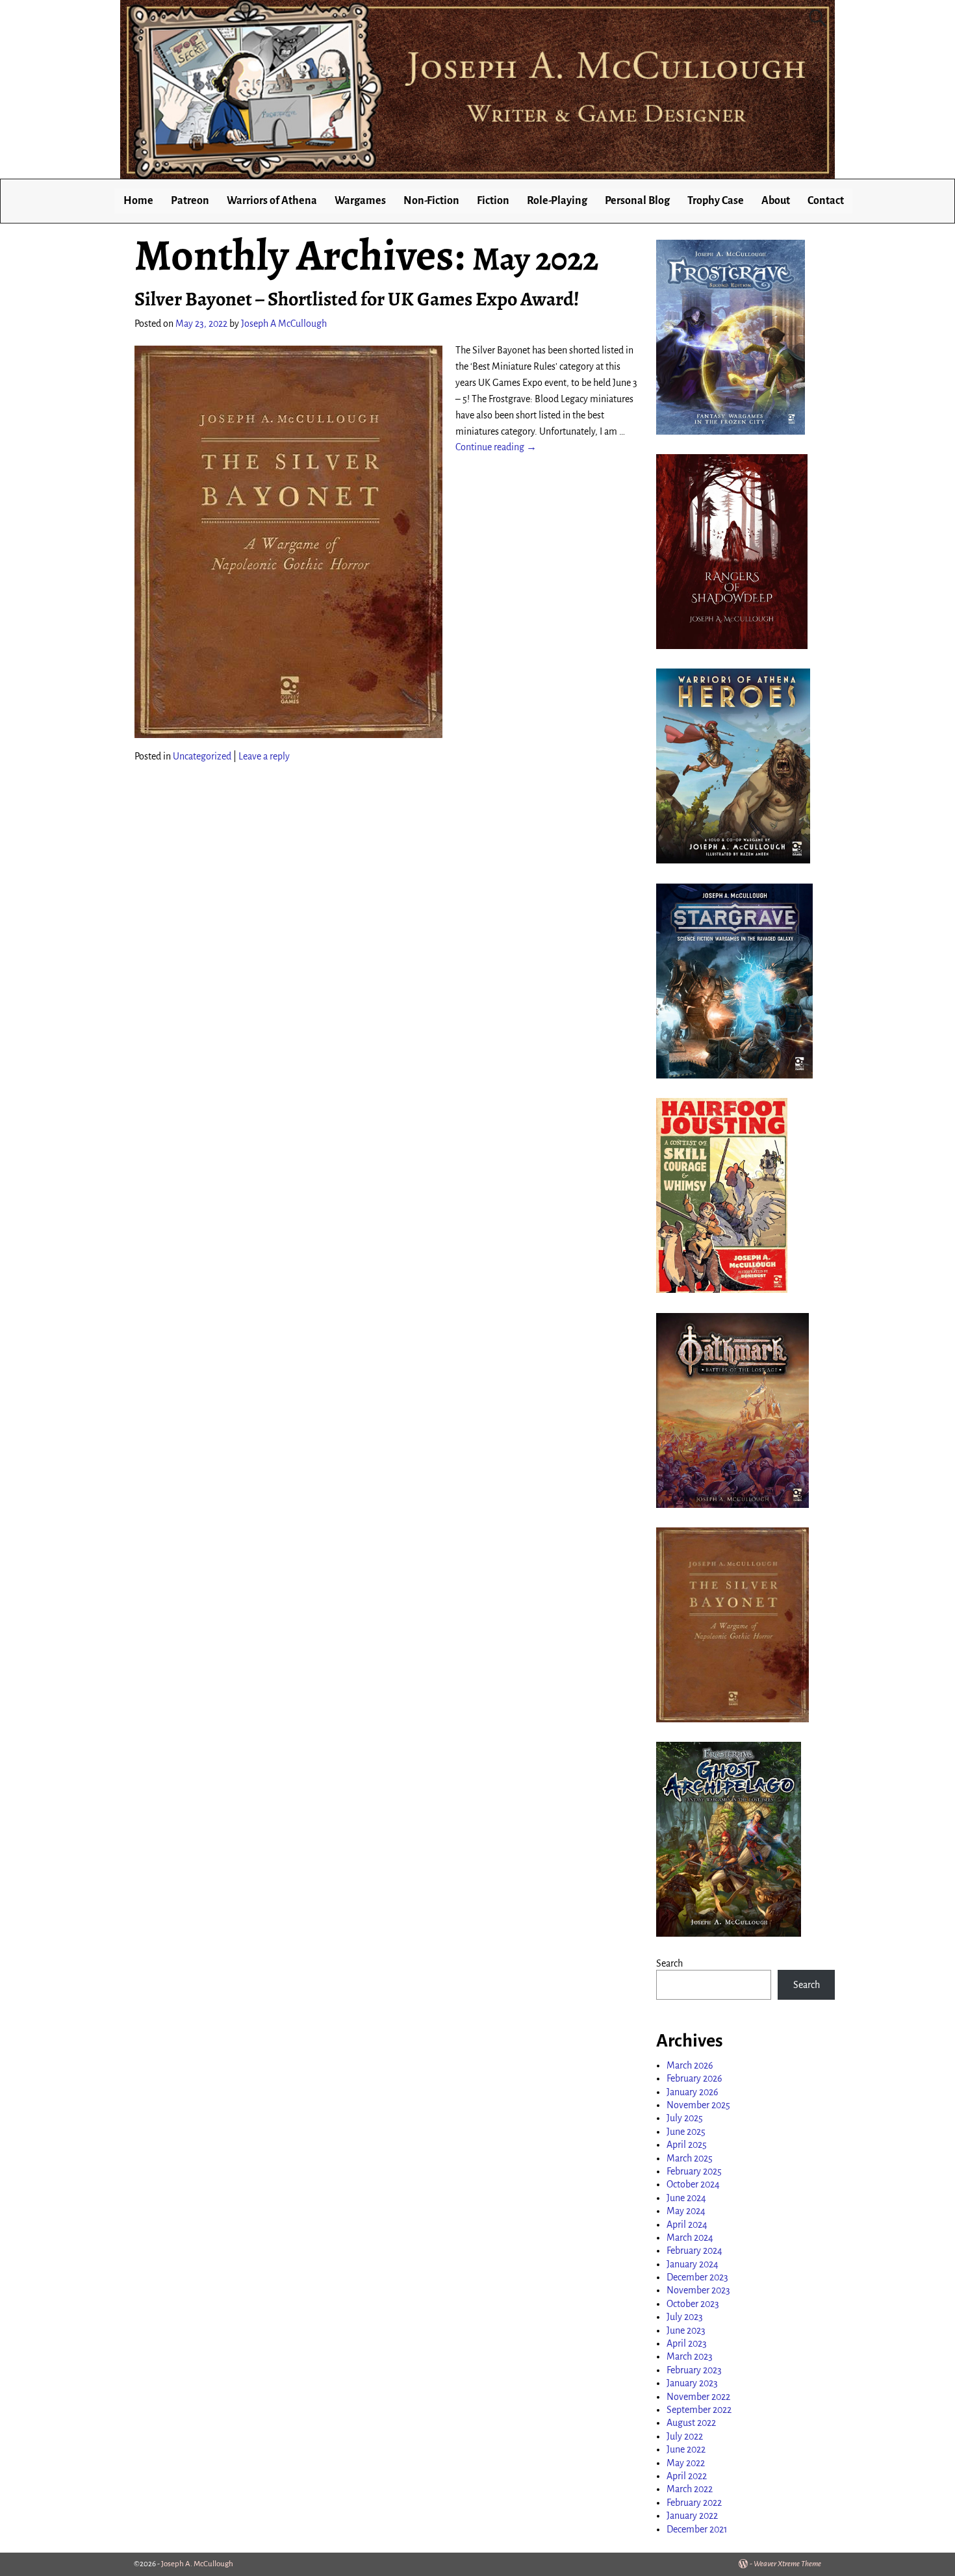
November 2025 (698, 2105)
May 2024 (686, 2211)
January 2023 (692, 2383)
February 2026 (694, 2078)
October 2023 (693, 2304)
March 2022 (690, 2489)
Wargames (360, 201)
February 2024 (694, 2251)
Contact (826, 201)
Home (138, 201)
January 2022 (692, 2516)
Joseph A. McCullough (197, 2564)
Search (669, 1963)
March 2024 (690, 2238)
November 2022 (698, 2397)
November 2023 (698, 2290)
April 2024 (687, 2225)
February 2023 (694, 2370)
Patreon (190, 201)
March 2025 (690, 2158)
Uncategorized (202, 756)
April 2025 (687, 2145)
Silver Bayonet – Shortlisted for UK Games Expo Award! (357, 299)
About (776, 201)
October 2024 (693, 2184)
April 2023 (687, 2343)
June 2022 (686, 2449)
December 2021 (697, 2529)
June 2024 (686, 2198)
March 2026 (690, 2065)
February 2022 (694, 2503)
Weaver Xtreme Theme (787, 2564)
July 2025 (685, 2118)
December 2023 (697, 2277)
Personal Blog (637, 201)
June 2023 (686, 2330)
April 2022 (687, 2476)
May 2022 (686, 2463)
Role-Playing (557, 201)
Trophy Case (716, 201)
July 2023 (685, 2317)
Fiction (493, 201)
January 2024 (693, 2264)
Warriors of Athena (272, 201)
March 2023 (690, 2356)
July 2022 (685, 2436)
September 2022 (699, 2410)
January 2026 (693, 2092)
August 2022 (691, 2423)
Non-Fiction (431, 201)
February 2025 (694, 2171)
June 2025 (686, 2132)
